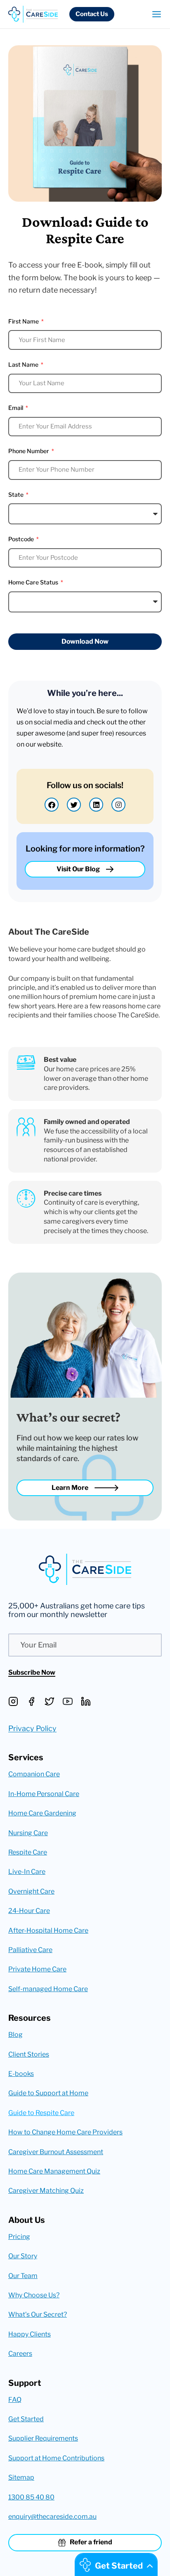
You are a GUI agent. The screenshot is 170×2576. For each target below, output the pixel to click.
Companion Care (34, 1774)
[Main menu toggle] (154, 14)
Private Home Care (37, 1969)
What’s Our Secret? (38, 2314)
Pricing (19, 2237)
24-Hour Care (29, 1911)
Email (16, 408)
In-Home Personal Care (44, 1794)
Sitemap (21, 2477)
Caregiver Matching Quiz (46, 2191)
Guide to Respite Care (41, 2113)
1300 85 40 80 (31, 2497)
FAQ (15, 2400)
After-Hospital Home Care (48, 1930)
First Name (24, 321)
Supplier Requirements (43, 2438)
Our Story (23, 2256)
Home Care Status (34, 582)
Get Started (26, 2419)
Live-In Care (27, 1872)
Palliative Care (30, 1950)
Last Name (24, 364)
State (17, 494)
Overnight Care (31, 1891)
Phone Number (29, 451)
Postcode (22, 539)
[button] (92, 14)
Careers (20, 2354)
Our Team (23, 2276)
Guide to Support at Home (48, 2093)
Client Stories (29, 2054)
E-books (21, 2074)
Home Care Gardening (42, 1813)
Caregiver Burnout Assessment (56, 2152)
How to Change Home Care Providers (65, 2132)
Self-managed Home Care (48, 1989)
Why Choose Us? (34, 2295)
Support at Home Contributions (56, 2458)
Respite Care (28, 1852)
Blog (15, 2035)
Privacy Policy (32, 1728)
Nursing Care (28, 1833)
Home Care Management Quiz (54, 2171)
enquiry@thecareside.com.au (52, 2517)
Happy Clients (30, 2334)
